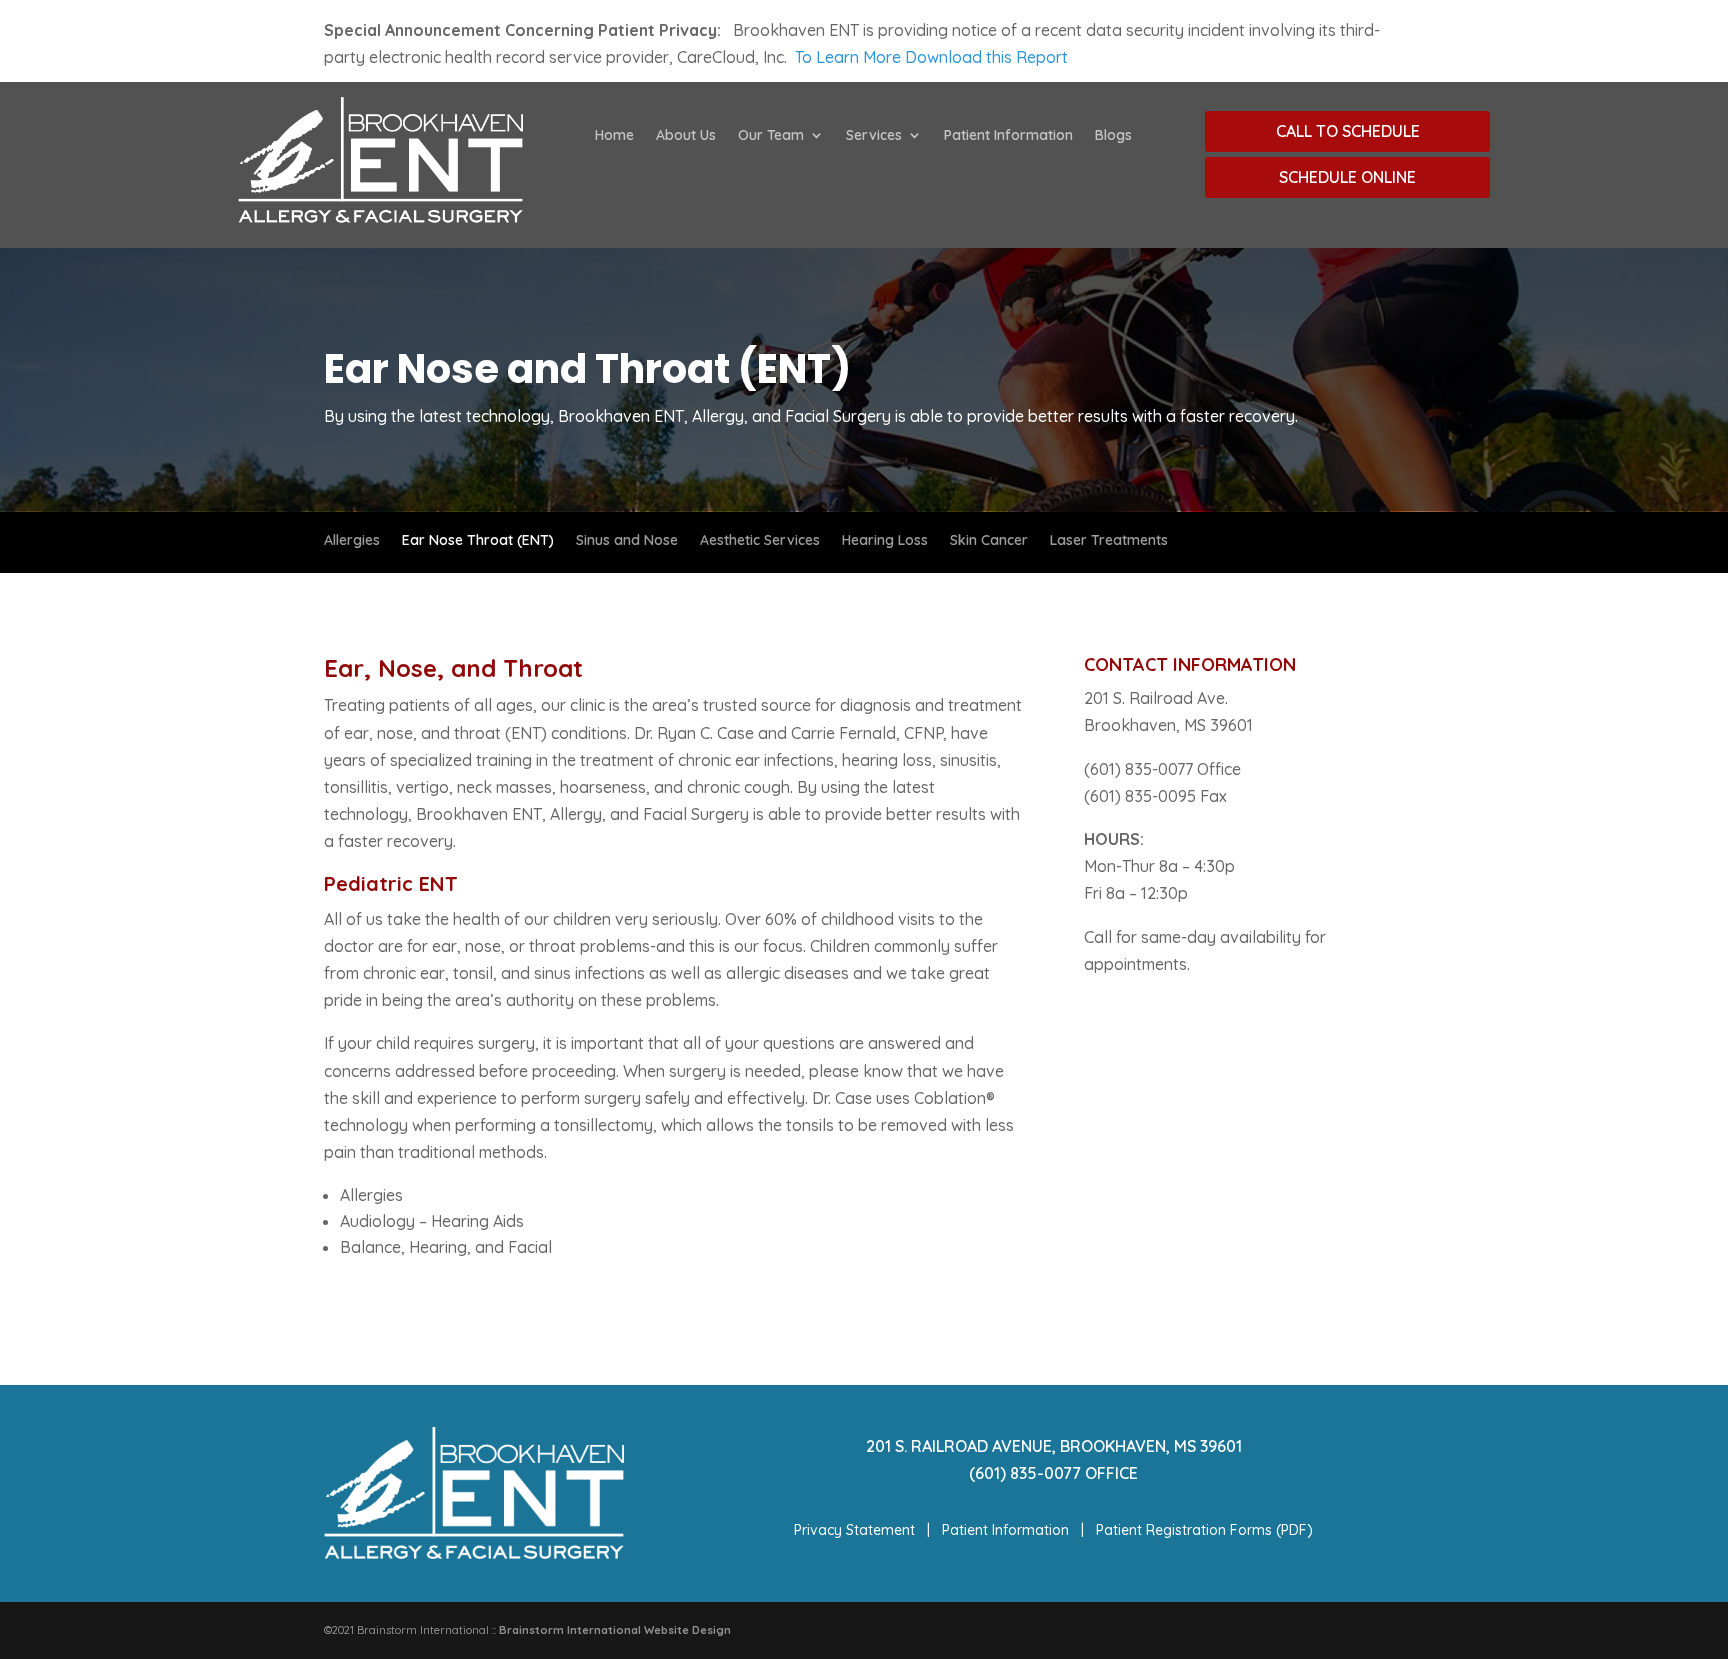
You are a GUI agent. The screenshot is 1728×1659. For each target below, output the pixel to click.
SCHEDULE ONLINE (1347, 177)
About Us (686, 136)
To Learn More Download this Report (931, 57)
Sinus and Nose (627, 541)
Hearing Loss (885, 541)
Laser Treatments (1109, 541)
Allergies (352, 541)
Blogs (1113, 136)
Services (874, 136)
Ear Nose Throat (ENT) (478, 541)
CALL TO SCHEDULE (1348, 131)
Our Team (771, 136)
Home (614, 136)
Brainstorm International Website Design (615, 1630)
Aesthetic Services (760, 541)
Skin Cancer (989, 541)
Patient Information (1008, 136)
